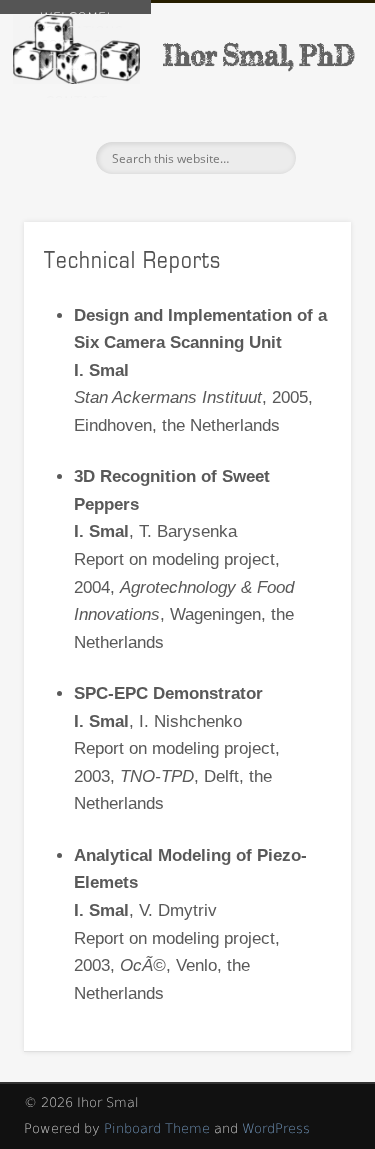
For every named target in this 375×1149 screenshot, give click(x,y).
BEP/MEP (76, 54)
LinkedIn (59, 158)
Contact (76, 96)
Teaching (76, 68)
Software (75, 40)
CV (76, 82)
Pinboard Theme (157, 1128)
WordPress (276, 1128)
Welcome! (75, 12)
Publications (75, 26)
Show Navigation (303, 179)
